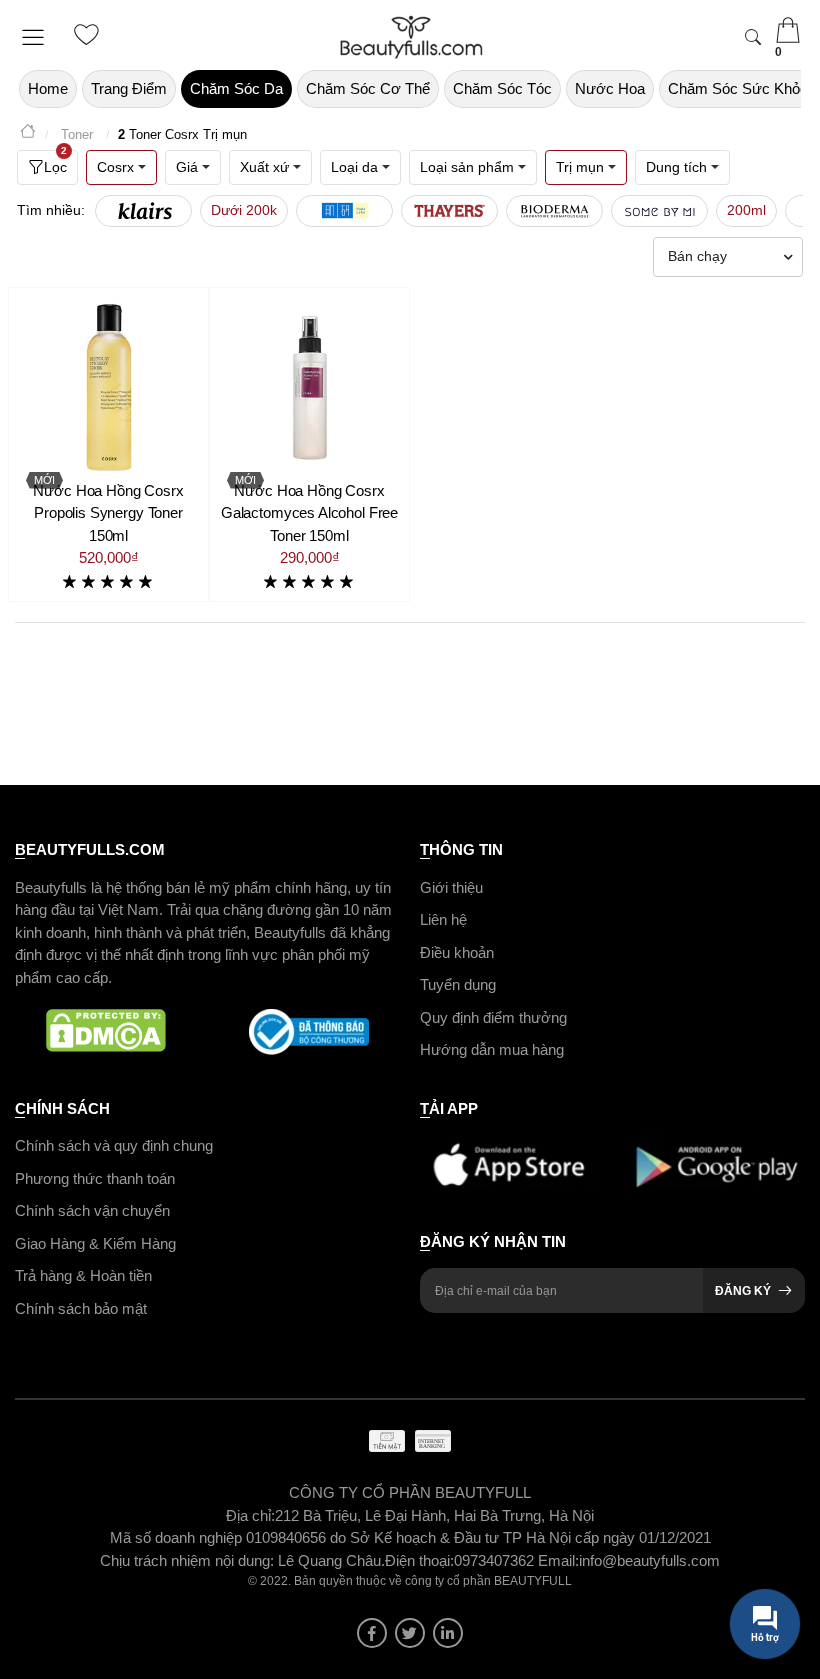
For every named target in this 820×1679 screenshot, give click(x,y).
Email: (558, 1560)
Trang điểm (129, 88)
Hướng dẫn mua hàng (492, 1049)
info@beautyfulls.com (649, 1560)
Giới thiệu (451, 887)
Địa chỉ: (250, 1515)
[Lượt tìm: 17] (449, 211)
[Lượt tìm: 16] (554, 211)
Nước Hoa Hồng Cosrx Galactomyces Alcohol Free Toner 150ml (309, 513)
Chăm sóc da (236, 88)
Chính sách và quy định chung (114, 1145)
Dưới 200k (244, 210)
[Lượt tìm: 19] (344, 211)
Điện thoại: (419, 1560)
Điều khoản (457, 952)
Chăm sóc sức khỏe (738, 88)
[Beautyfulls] (28, 134)
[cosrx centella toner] (108, 387)
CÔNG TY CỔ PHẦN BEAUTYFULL (410, 1492)
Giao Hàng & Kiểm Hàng (95, 1243)
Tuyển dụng (458, 984)
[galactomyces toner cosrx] (309, 387)
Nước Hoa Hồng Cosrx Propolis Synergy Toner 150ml (108, 513)
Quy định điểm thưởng (493, 1017)
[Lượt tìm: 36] (143, 211)
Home (48, 88)
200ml (746, 210)
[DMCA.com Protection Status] (106, 1032)
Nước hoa (610, 88)
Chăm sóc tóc (502, 88)
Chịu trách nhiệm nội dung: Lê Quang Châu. (242, 1560)
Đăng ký (743, 1291)
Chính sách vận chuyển (92, 1210)
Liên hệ (443, 919)
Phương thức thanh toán (95, 1178)
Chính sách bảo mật (81, 1308)
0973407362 (496, 1560)
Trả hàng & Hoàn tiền (83, 1275)
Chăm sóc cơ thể (368, 88)
